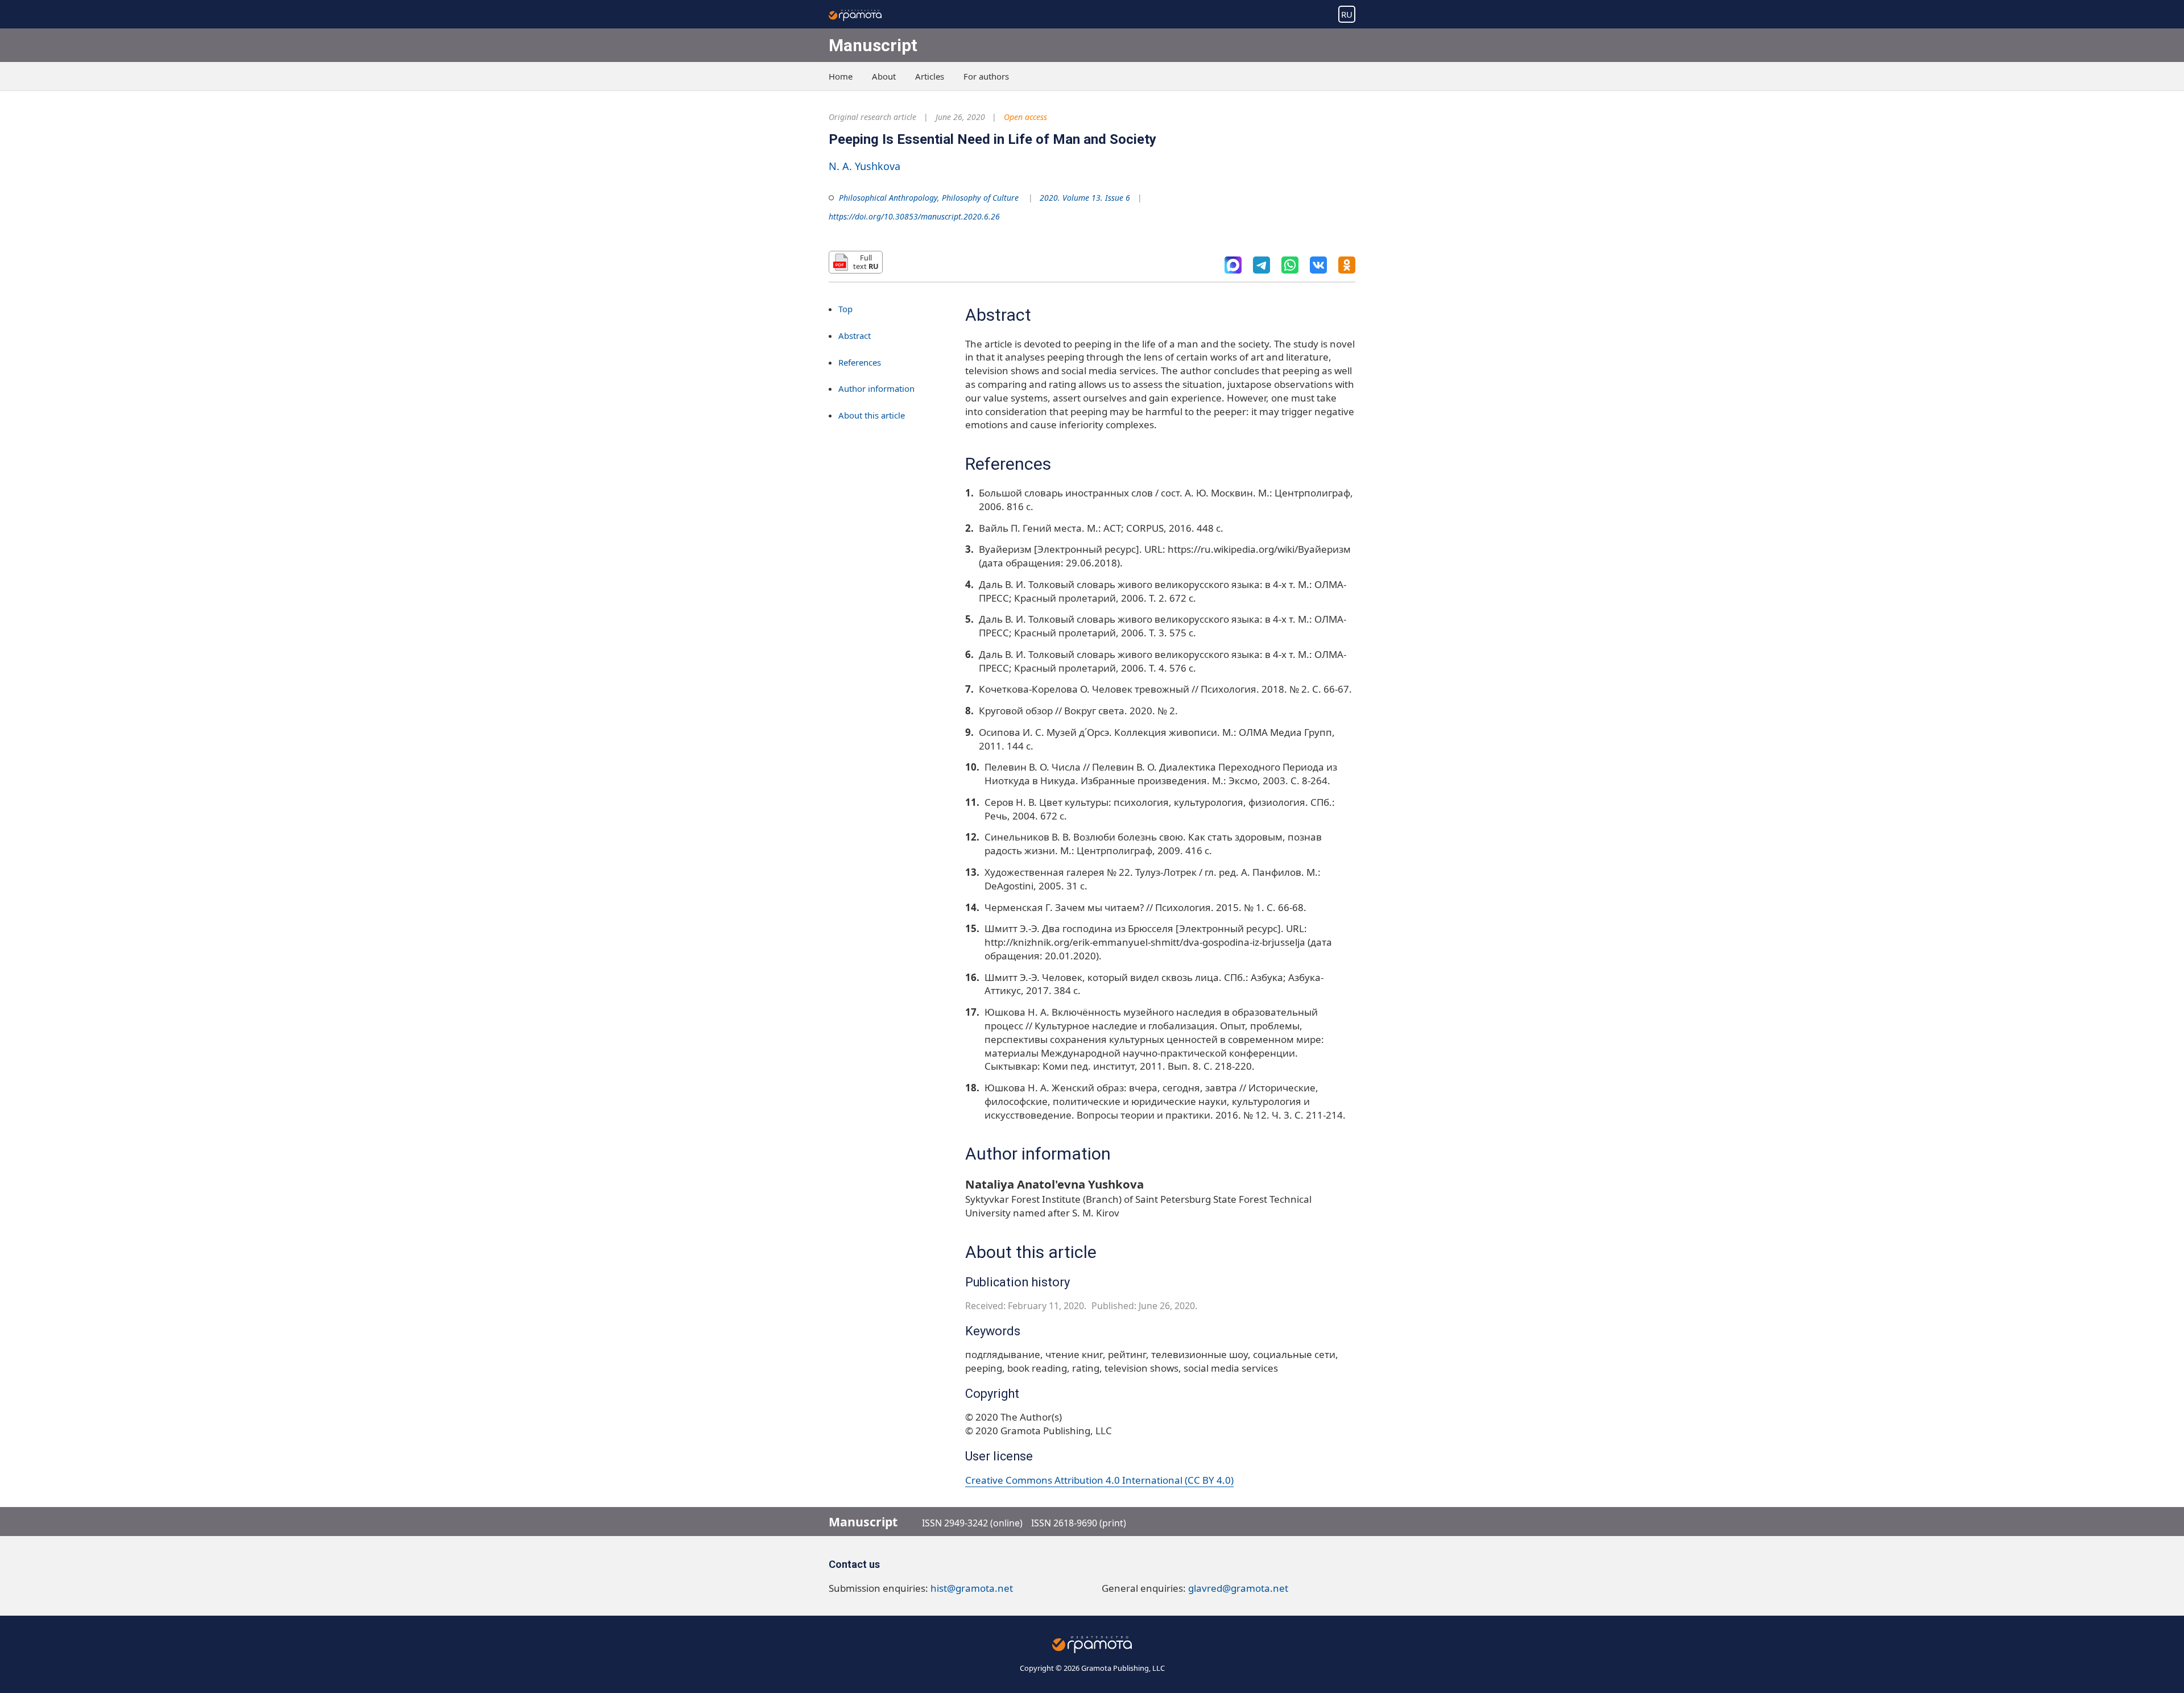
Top (845, 309)
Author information (876, 388)
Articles (930, 76)
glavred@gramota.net (1238, 1588)
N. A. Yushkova (864, 166)
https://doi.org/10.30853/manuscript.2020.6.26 (914, 216)
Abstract (855, 335)
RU (1347, 14)
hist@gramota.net (972, 1588)
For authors (986, 76)
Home (841, 76)
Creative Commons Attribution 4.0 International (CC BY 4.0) (1099, 1480)
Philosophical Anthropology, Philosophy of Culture (929, 198)
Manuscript (873, 45)
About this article (872, 415)
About (884, 76)
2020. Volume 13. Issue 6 (1085, 198)
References (860, 362)
